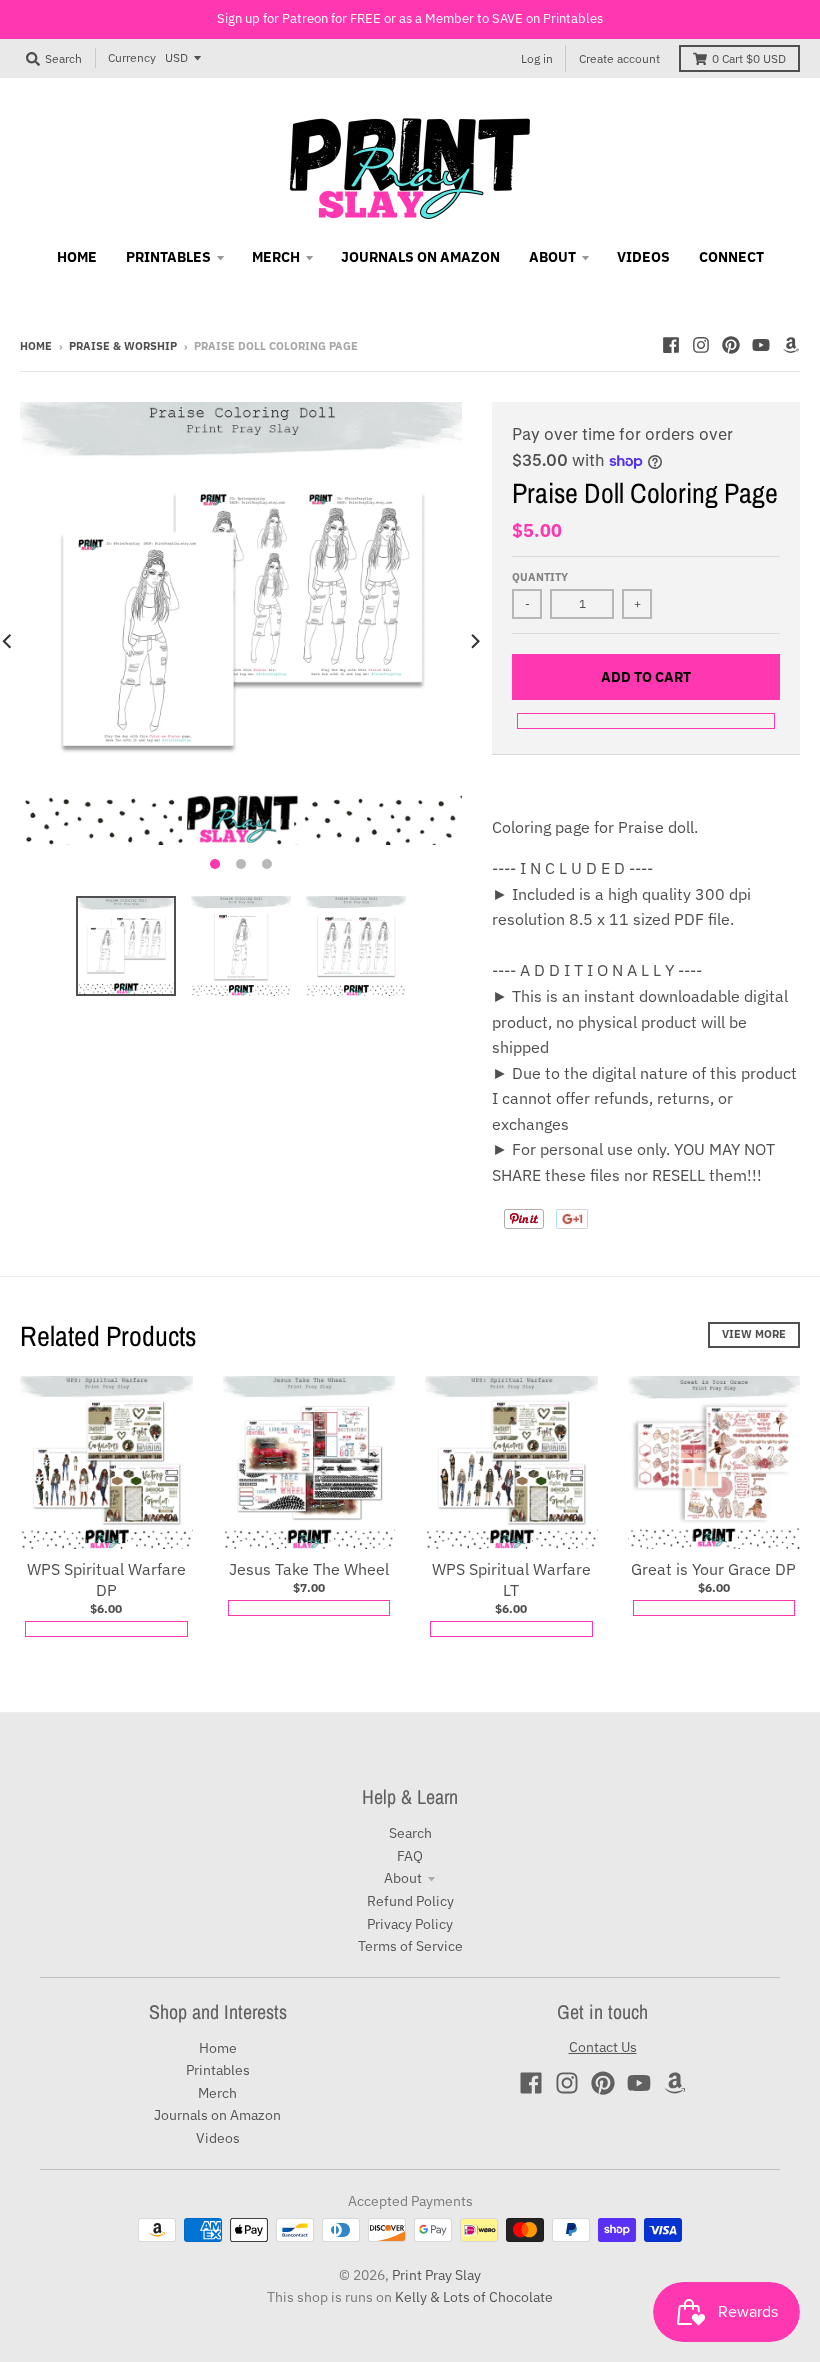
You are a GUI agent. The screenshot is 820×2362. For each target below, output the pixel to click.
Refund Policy (410, 1901)
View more (754, 1334)
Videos (218, 2138)
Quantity (540, 577)
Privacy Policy (410, 1924)
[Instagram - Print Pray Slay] (701, 345)
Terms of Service (410, 1946)
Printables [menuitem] (168, 257)
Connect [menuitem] (731, 257)
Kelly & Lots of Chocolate (474, 2297)
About (403, 1878)
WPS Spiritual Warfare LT (511, 1579)
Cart (749, 58)
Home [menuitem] (77, 257)
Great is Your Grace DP (713, 1569)
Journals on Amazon (217, 2115)
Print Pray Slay (436, 2275)
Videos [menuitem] (643, 257)
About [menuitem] (552, 257)
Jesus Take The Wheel (309, 1569)
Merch (217, 2093)
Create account (619, 58)
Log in (537, 58)
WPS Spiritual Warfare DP (106, 1579)
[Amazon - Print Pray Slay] (791, 345)
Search (410, 1833)
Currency (132, 57)
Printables (218, 2070)
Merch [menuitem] (276, 257)
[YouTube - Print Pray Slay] (761, 345)
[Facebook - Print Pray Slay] (671, 345)
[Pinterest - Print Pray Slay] (731, 345)
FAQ (410, 1856)
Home (36, 346)
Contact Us (603, 2047)
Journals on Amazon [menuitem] (420, 257)
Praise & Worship (123, 346)
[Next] (474, 641)
